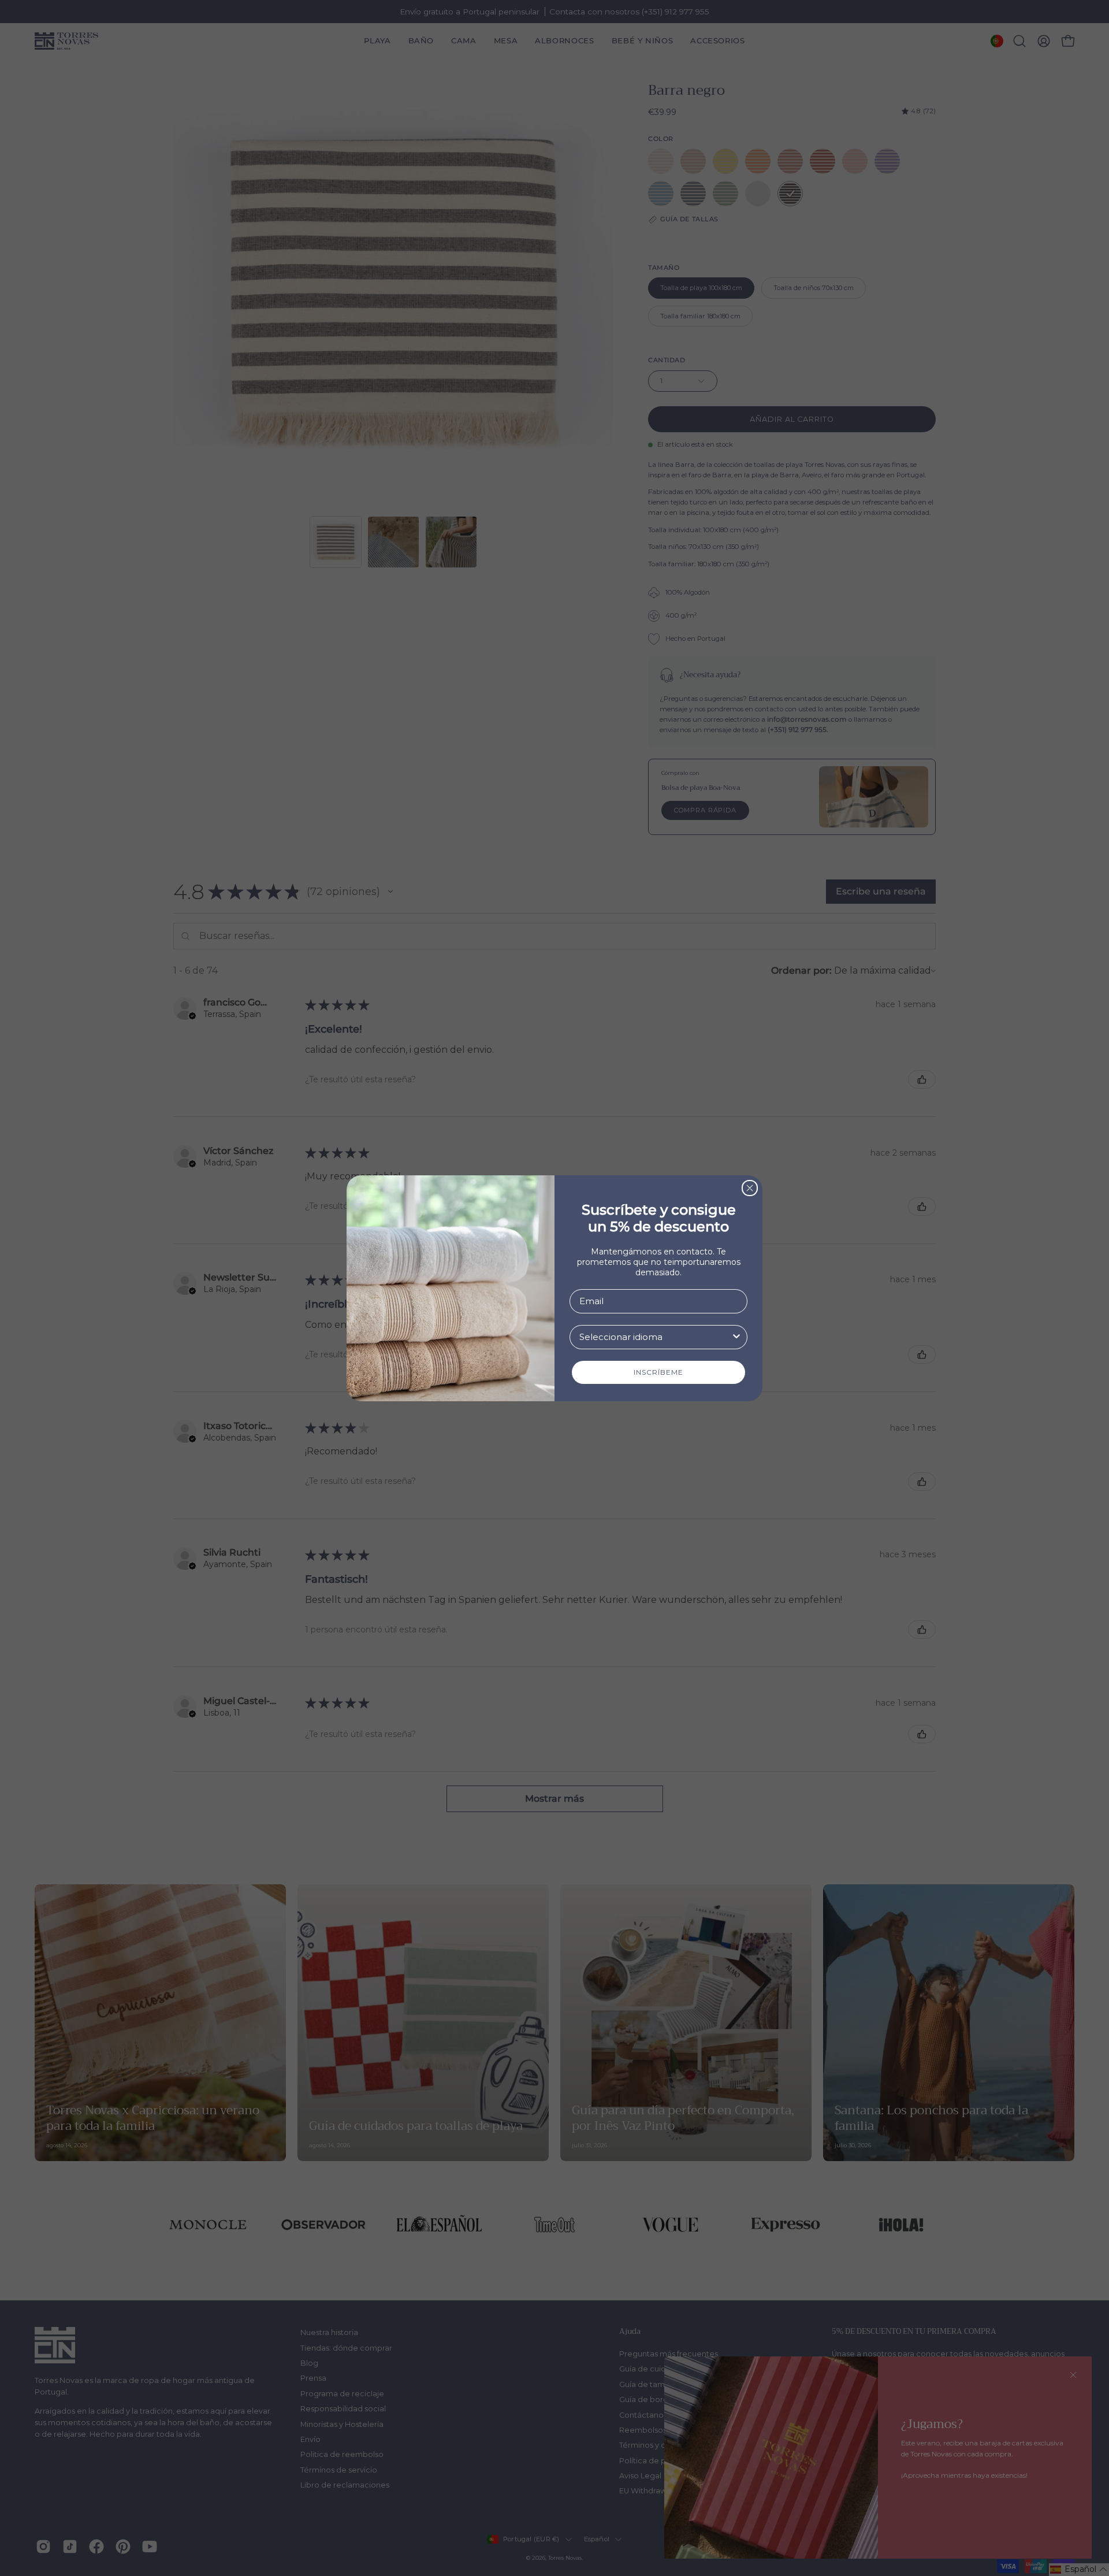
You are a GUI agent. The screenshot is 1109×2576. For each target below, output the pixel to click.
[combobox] (655, 1337)
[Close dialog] (750, 1188)
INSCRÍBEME (658, 1372)
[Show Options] (736, 1337)
